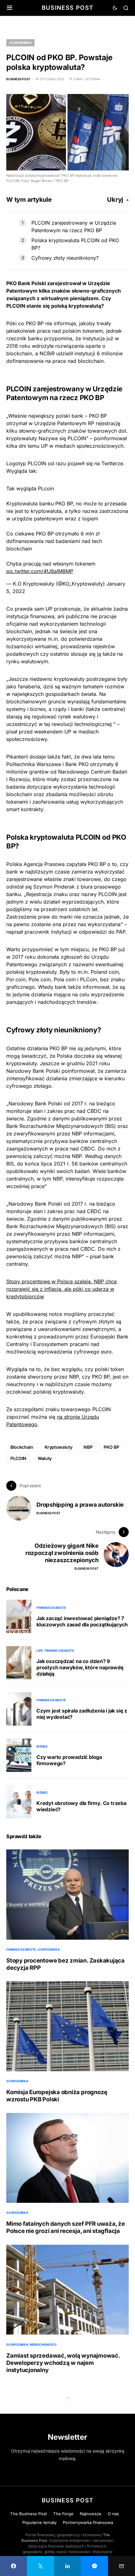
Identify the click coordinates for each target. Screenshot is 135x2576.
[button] (10, 8)
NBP (88, 1447)
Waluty (45, 1458)
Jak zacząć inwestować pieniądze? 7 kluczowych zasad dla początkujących (82, 1621)
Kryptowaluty (59, 1447)
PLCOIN (18, 1458)
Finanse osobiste (51, 1608)
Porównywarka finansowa (88, 2522)
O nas (113, 2514)
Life (40, 1650)
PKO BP (111, 1447)
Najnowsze (91, 2514)
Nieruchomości (43, 2344)
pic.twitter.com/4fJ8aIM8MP (40, 571)
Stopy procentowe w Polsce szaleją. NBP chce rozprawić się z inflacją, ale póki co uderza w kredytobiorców (62, 1289)
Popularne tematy (39, 2522)
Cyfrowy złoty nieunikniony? (65, 258)
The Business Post (28, 2514)
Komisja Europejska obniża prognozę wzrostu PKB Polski (57, 2096)
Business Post (68, 8)
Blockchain (22, 1447)
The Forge (63, 2514)
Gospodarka (20, 43)
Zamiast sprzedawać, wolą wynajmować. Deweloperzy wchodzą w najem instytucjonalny (63, 2363)
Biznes (42, 1746)
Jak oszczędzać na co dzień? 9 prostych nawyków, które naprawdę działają (80, 1667)
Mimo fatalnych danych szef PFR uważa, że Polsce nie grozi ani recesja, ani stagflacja (66, 2227)
